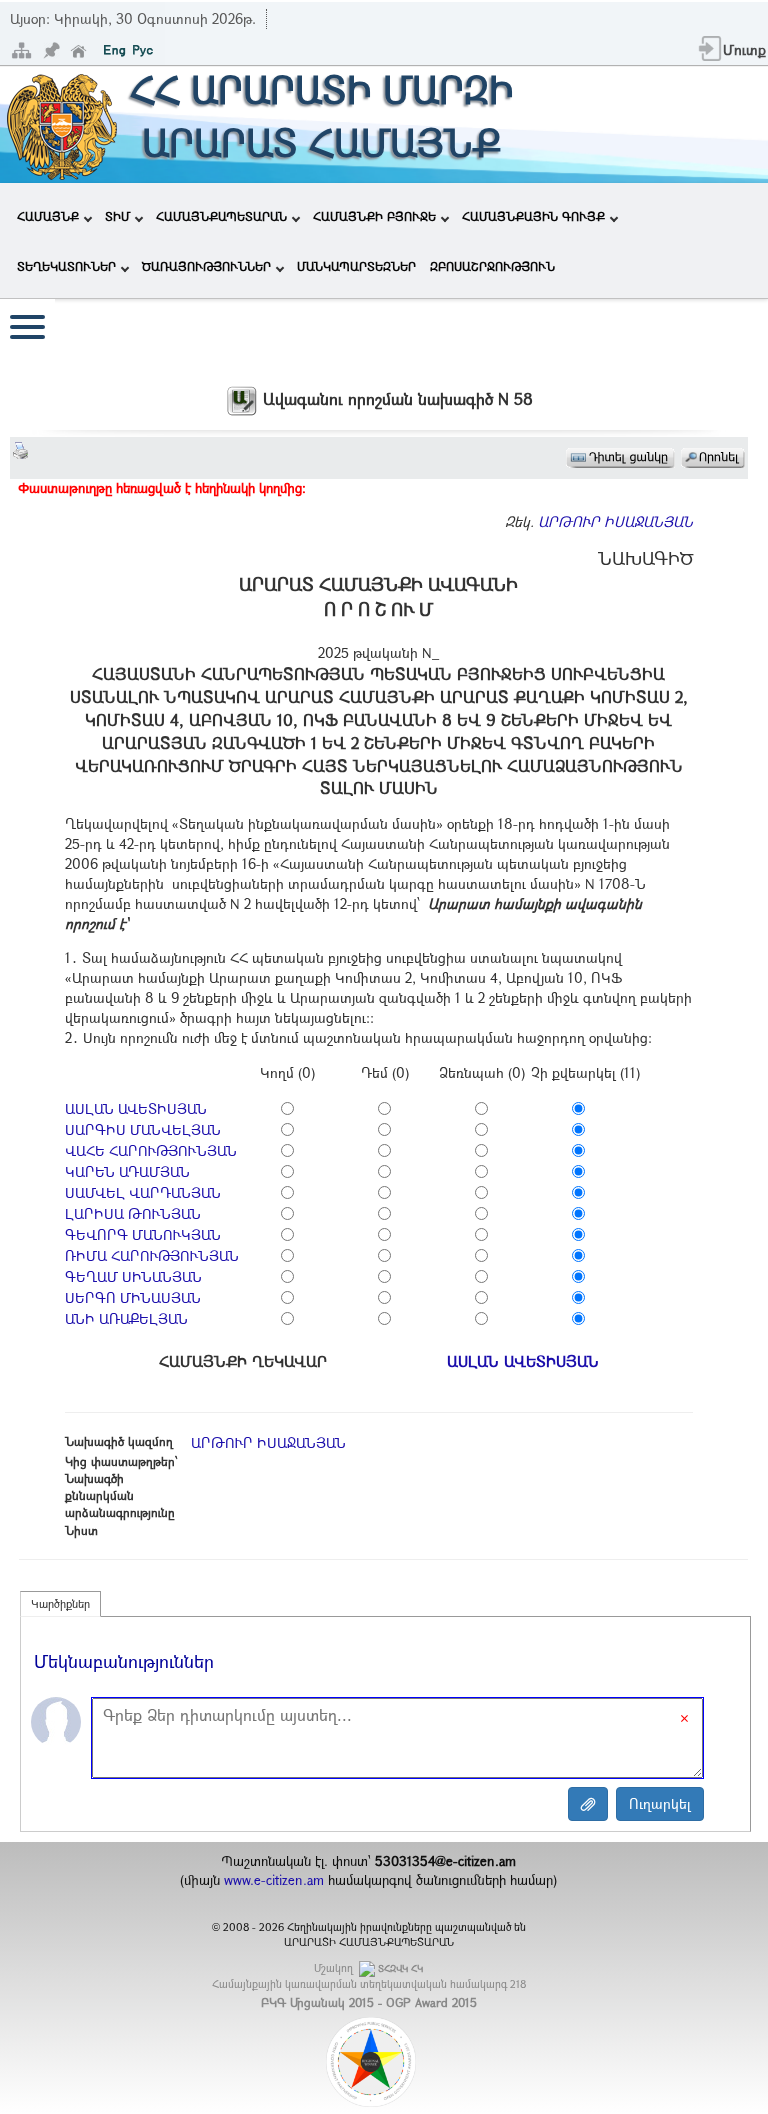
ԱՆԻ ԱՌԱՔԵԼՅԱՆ (126, 1318)
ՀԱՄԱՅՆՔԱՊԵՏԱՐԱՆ (221, 216)
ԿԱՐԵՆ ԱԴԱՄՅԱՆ (127, 1171)
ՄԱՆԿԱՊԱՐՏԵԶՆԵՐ (356, 266)
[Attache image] (588, 1804)
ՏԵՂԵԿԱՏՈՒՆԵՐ (66, 266)
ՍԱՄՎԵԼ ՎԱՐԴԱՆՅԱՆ (143, 1192)
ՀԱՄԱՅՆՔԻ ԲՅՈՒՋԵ (374, 216)
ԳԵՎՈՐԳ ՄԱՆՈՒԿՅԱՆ (143, 1234)
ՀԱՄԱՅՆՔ (48, 216)
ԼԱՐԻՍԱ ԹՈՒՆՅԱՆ (133, 1213)
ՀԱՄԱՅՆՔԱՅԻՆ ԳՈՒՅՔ (533, 216)
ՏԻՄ (117, 216)
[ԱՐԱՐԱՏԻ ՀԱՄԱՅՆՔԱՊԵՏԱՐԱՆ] (60, 122)
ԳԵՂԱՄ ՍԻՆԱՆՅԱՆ (133, 1276)
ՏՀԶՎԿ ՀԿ (400, 1968)
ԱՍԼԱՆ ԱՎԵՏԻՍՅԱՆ (136, 1108)
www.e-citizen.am (274, 1880)
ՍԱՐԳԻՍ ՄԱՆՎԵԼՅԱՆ (143, 1129)
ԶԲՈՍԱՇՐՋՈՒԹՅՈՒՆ (492, 266)
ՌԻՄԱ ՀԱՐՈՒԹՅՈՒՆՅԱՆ (152, 1255)
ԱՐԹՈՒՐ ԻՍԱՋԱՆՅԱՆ (615, 521)
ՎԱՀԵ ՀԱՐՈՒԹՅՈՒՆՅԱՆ (151, 1150)
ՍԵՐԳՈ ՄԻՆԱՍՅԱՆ (133, 1297)
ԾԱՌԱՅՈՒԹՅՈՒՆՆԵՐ (206, 266)
